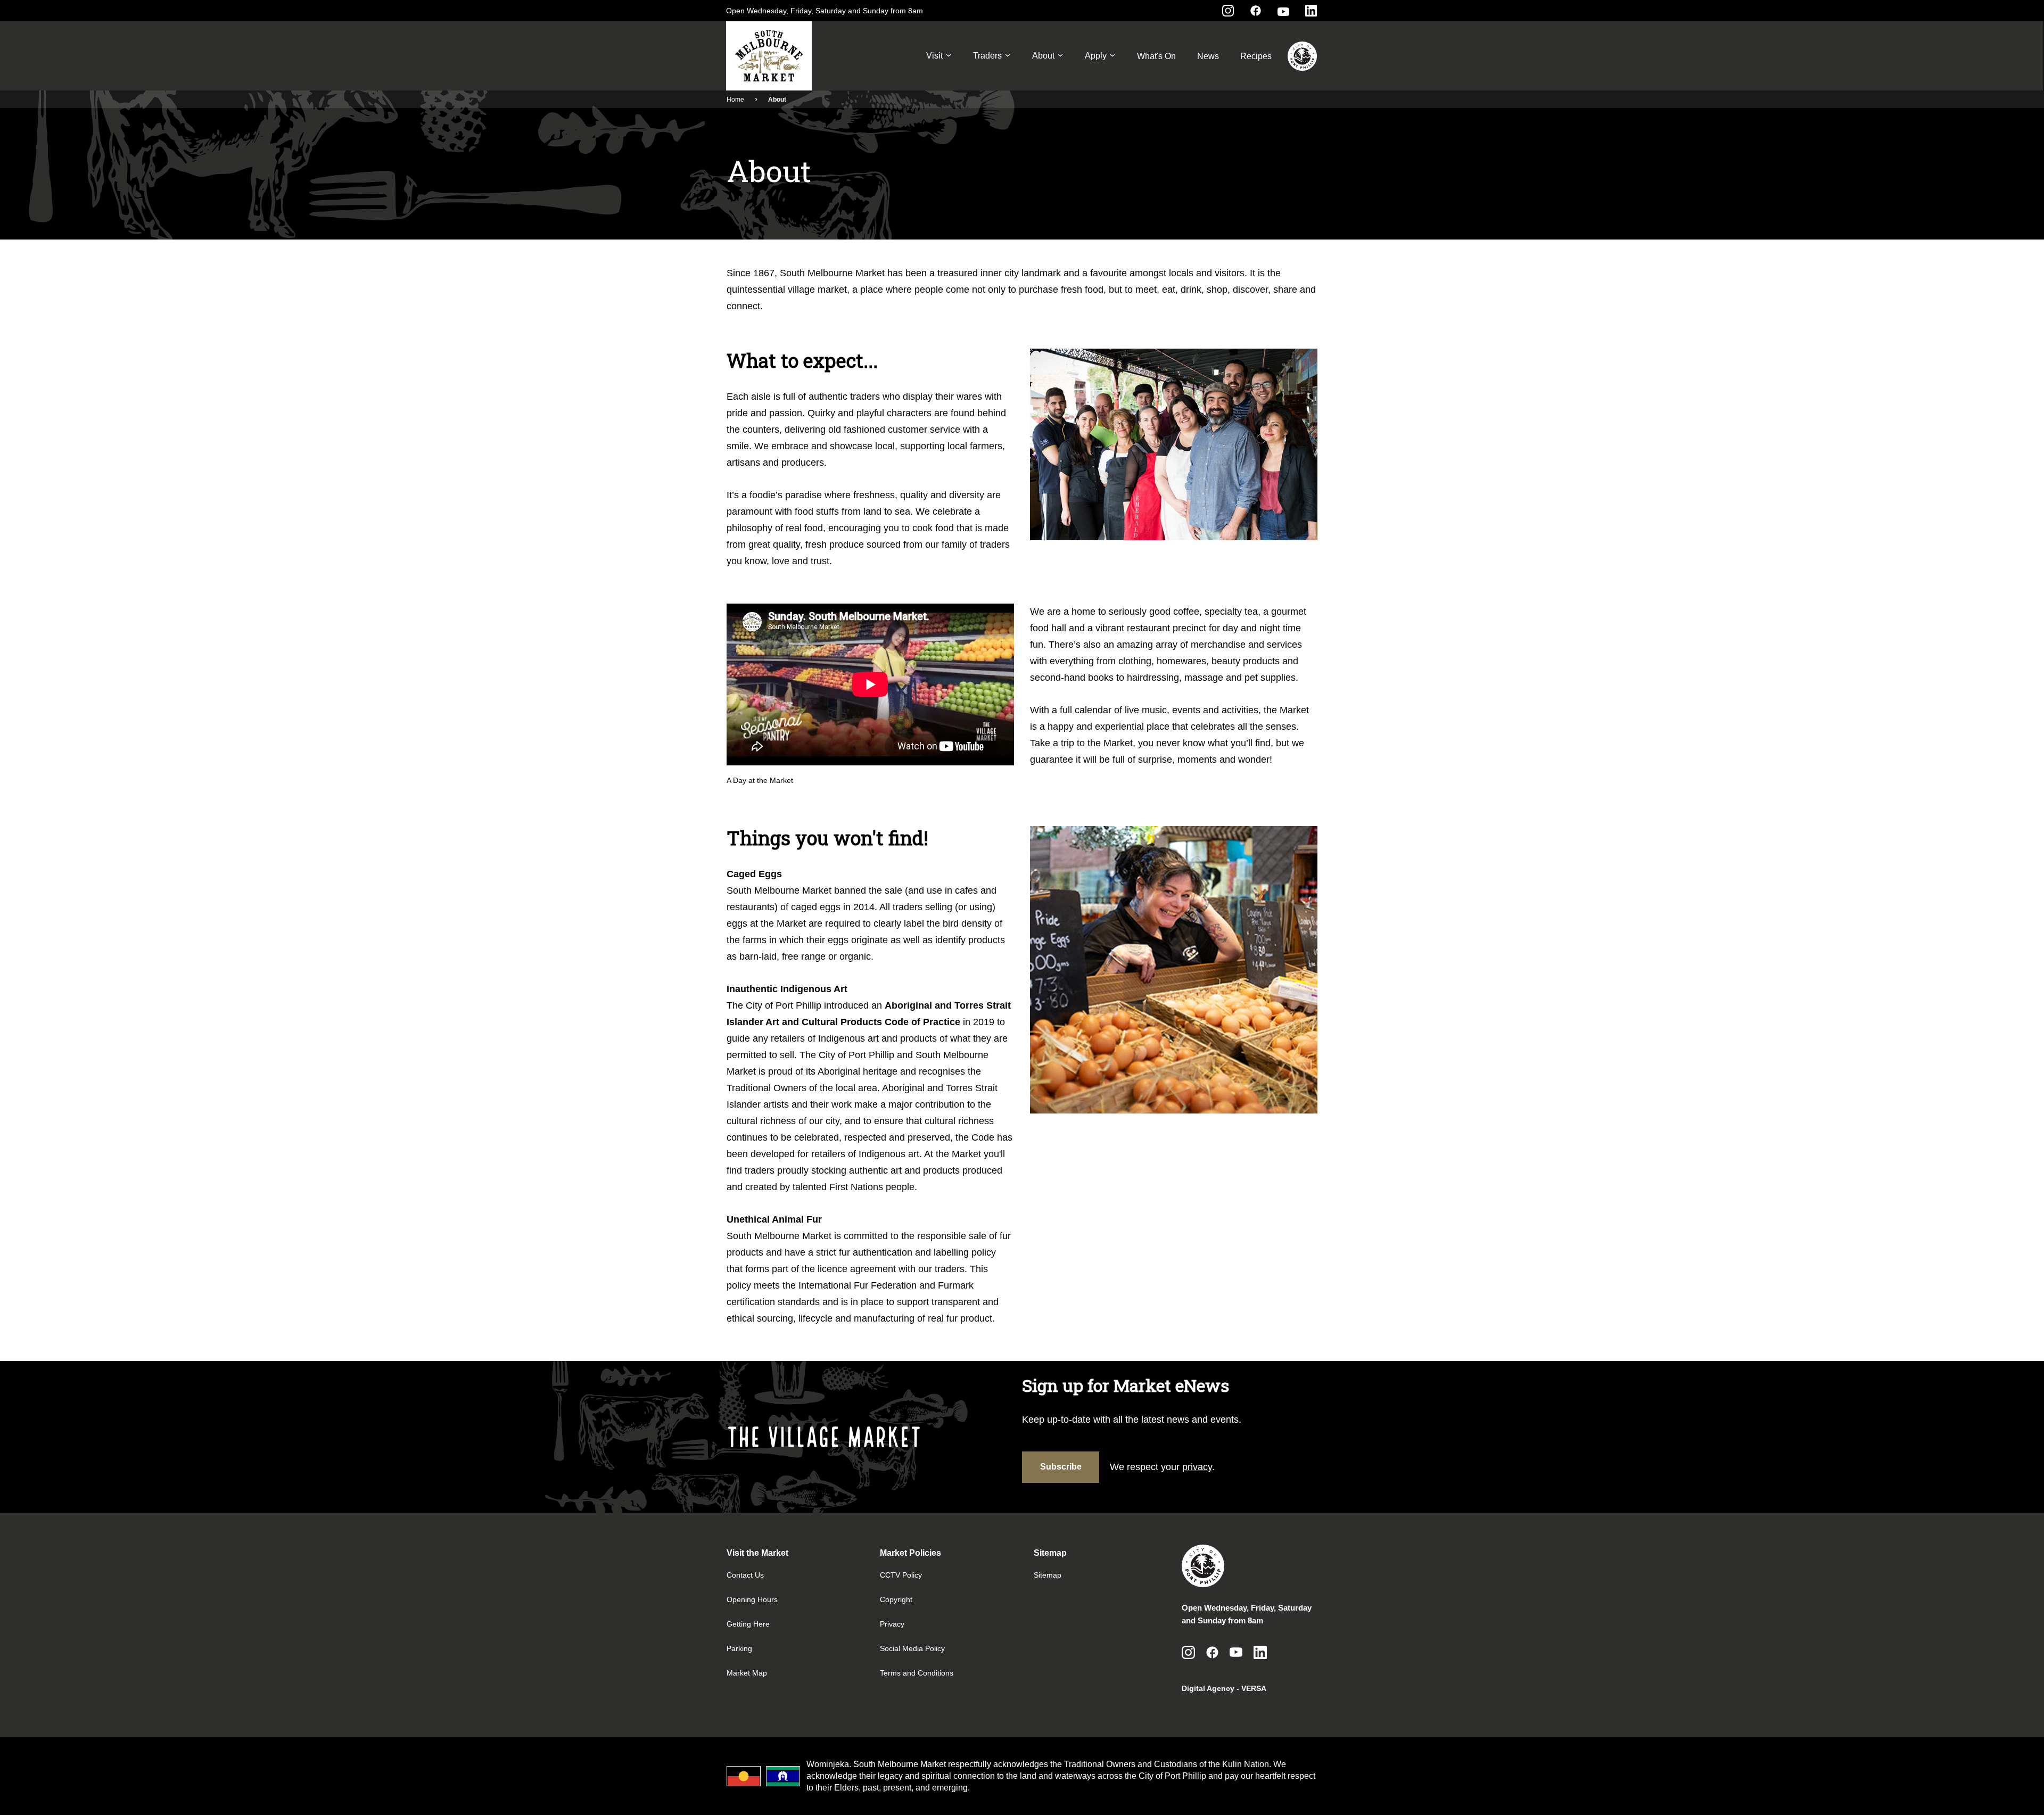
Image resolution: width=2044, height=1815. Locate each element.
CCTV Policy (901, 1575)
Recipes (1256, 56)
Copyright (896, 1599)
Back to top (1993, 1792)
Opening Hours (752, 1599)
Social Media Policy (912, 1648)
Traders (987, 56)
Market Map (747, 1673)
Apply (1096, 56)
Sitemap (1048, 1575)
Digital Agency (1208, 1688)
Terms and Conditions (917, 1673)
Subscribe (1061, 1467)
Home (735, 100)
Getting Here (748, 1624)
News (1208, 56)
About (1043, 56)
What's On (1156, 56)
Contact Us (745, 1575)
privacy (1197, 1467)
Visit (934, 56)
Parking (739, 1648)
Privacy (892, 1624)
